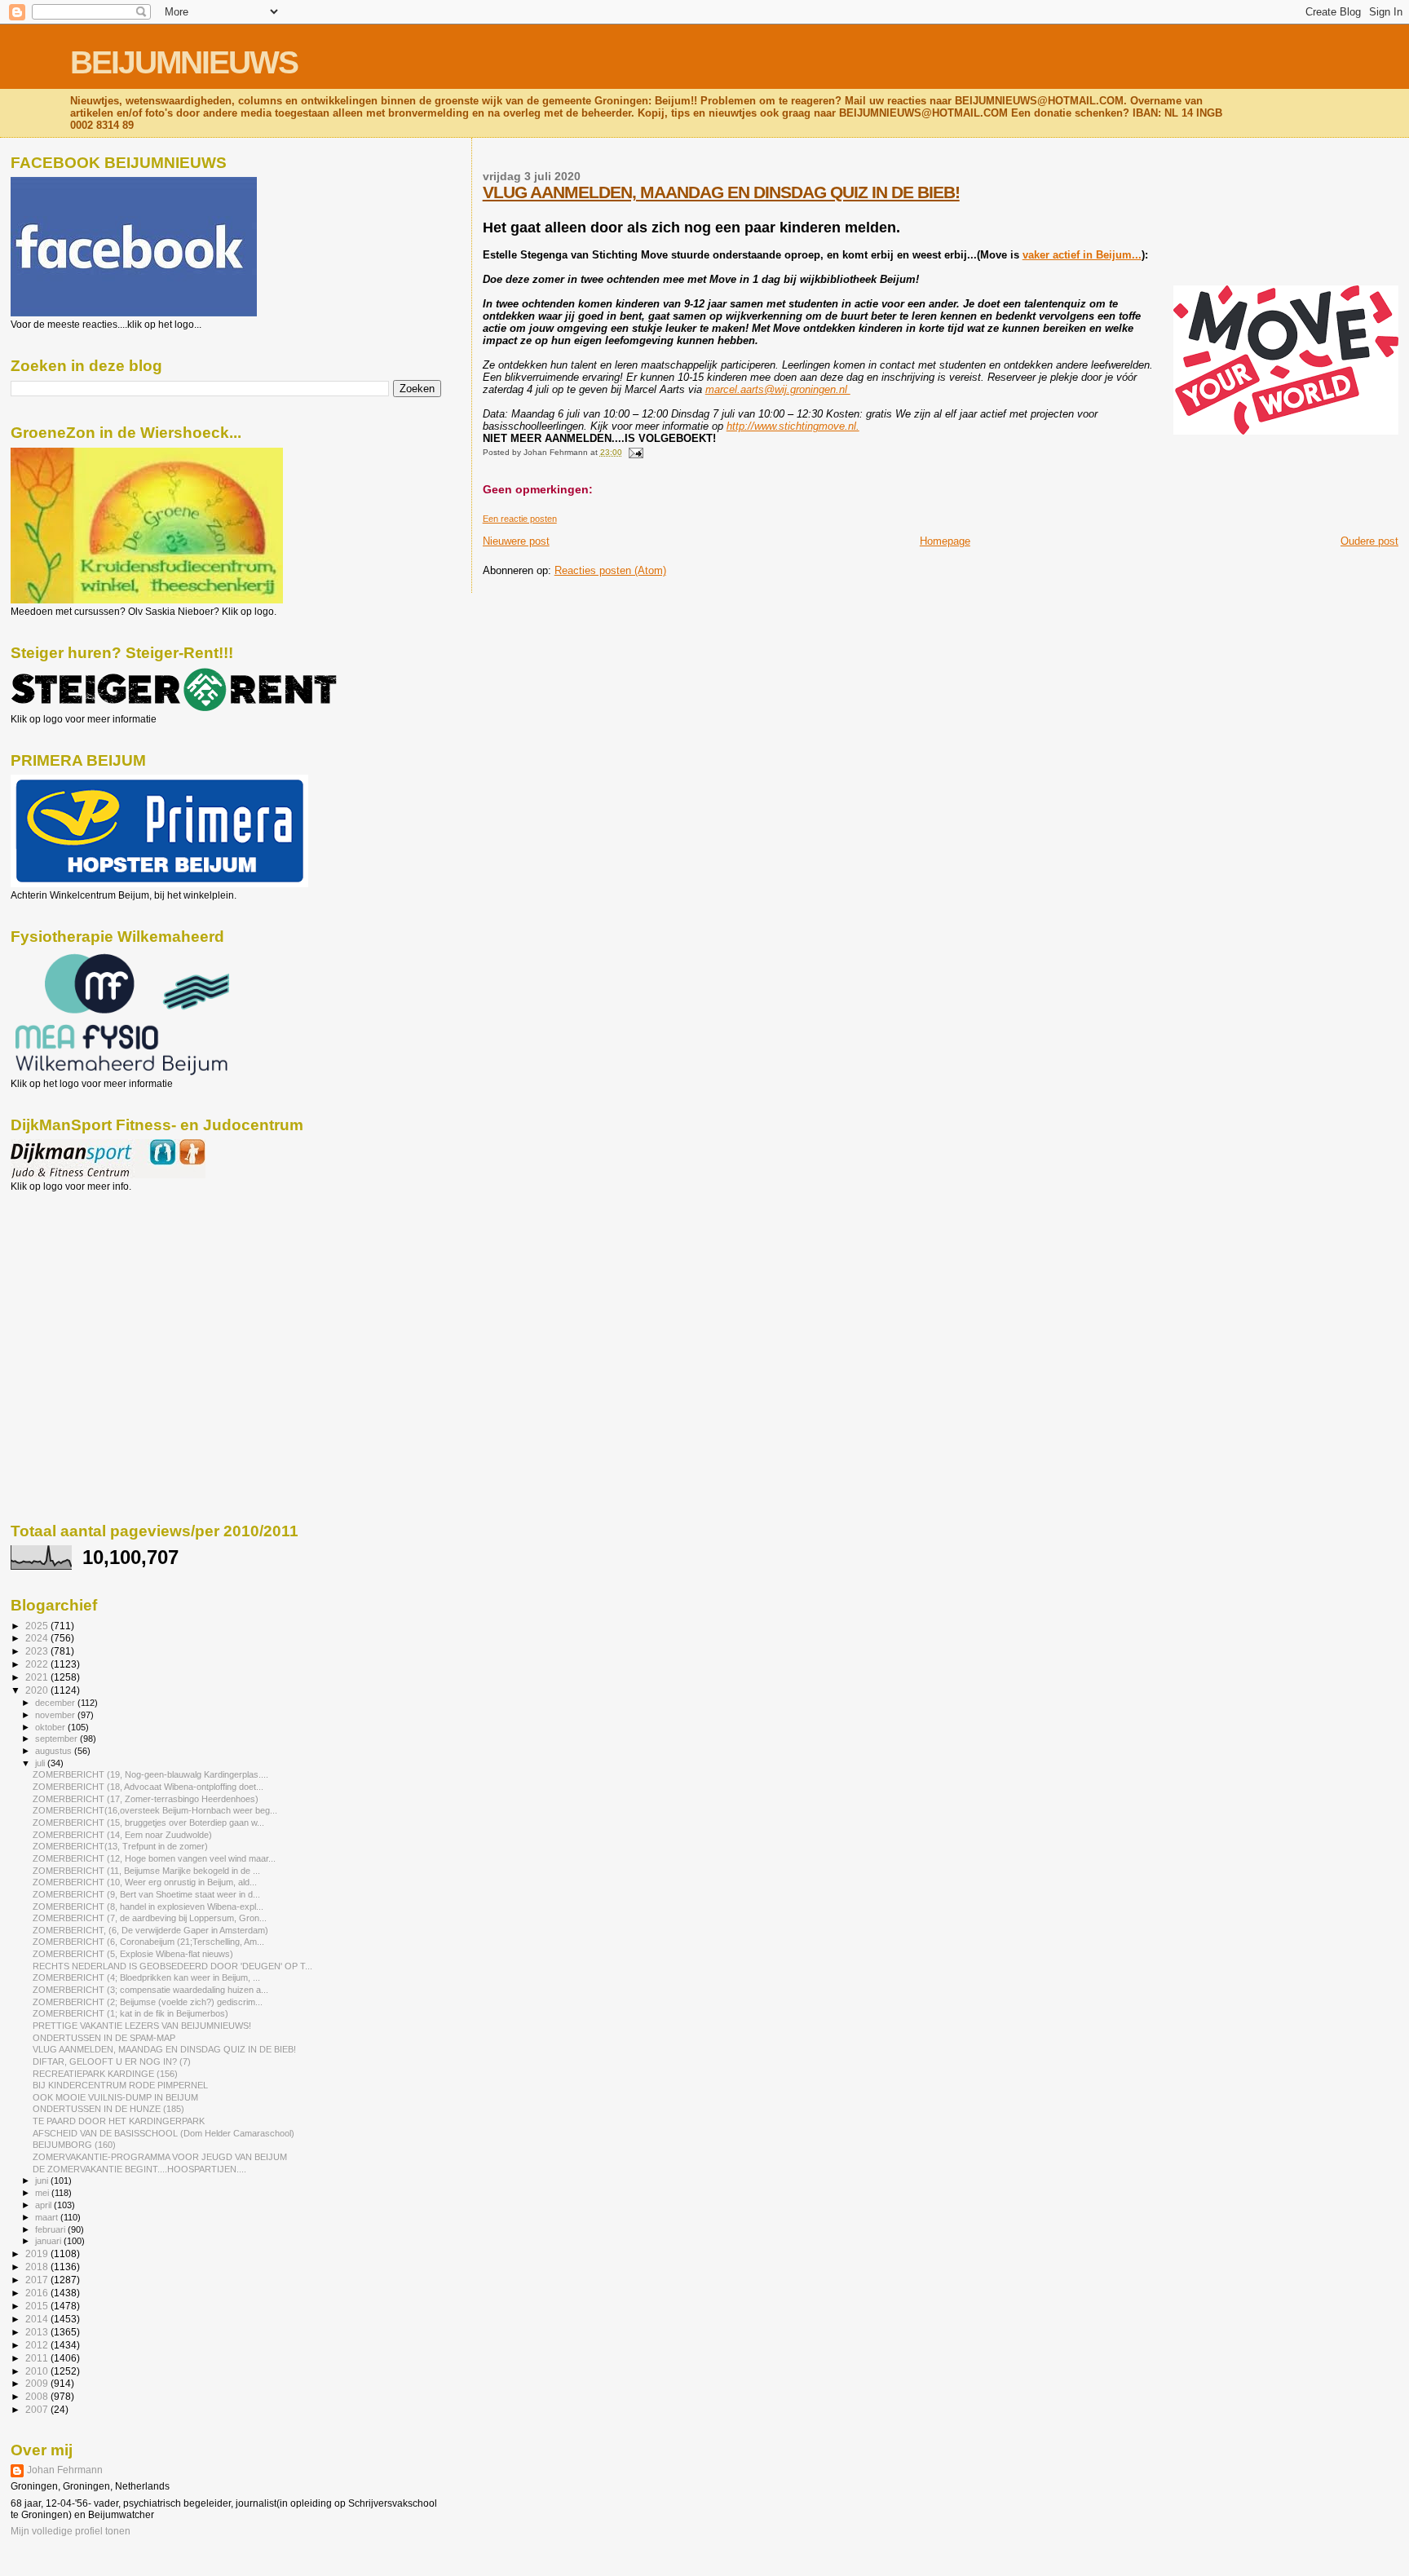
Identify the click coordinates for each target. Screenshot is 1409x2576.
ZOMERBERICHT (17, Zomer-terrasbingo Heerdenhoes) (146, 1799)
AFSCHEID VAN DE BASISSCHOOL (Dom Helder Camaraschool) (163, 2133)
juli (41, 1763)
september (57, 1739)
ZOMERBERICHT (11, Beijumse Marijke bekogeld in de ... (146, 1871)
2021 (38, 1677)
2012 (38, 2345)
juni (43, 2181)
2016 (38, 2293)
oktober (51, 1727)
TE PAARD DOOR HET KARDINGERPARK (119, 2121)
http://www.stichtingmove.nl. (793, 426)
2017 (38, 2280)
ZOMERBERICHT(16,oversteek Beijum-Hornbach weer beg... (155, 1810)
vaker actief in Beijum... (1082, 255)
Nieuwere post (516, 541)
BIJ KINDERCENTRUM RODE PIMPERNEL (120, 2085)
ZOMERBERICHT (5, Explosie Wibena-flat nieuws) (133, 1954)
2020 (38, 1690)
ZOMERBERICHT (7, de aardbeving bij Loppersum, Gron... (150, 1918)
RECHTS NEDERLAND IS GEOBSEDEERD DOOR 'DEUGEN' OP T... (172, 1966)
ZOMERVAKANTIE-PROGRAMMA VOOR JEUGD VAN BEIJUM (160, 2157)
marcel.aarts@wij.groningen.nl (778, 389)
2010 (38, 2371)
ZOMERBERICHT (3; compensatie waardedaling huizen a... (150, 1990)
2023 (38, 1651)
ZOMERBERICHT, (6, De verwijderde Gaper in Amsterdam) (150, 1930)
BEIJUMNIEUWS (184, 62)
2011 (38, 2358)
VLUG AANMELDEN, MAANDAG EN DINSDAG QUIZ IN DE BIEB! (721, 192)
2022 (38, 1664)
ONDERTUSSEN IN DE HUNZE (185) (108, 2109)
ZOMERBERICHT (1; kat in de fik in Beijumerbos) (130, 2013)
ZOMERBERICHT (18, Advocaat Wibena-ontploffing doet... (148, 1787)
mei (43, 2193)
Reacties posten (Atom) (610, 570)
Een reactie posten (520, 519)
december (56, 1703)
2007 (38, 2409)
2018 (38, 2267)
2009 (38, 2383)
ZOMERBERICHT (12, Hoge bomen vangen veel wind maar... (154, 1858)
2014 (38, 2319)
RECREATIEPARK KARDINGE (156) (105, 2074)
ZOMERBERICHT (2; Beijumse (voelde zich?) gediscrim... (148, 2002)
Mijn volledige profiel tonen (71, 2531)
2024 (38, 1638)
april (44, 2205)
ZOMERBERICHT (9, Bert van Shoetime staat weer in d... (146, 1894)
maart (48, 2217)
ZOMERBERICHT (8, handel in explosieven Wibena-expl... (148, 1907)
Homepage (945, 541)
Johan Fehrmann (65, 2470)
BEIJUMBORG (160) (74, 2145)
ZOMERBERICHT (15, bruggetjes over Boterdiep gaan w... (148, 1823)
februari (51, 2229)
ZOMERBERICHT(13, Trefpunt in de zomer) (120, 1846)
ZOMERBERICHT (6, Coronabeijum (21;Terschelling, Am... (148, 1942)
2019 (38, 2253)
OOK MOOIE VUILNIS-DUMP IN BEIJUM (115, 2097)
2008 (38, 2396)
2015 (38, 2306)
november (56, 1715)
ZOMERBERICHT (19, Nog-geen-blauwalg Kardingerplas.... (150, 1774)
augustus (55, 1751)
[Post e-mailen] (634, 452)
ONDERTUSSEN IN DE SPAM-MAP (104, 2038)
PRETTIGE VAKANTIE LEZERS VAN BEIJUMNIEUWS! (142, 2026)
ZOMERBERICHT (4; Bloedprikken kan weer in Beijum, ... (146, 1977)
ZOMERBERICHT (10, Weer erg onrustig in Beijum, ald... (145, 1882)
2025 (38, 1626)
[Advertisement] (84, 1280)
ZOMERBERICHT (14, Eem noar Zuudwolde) (122, 1835)
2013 (38, 2332)
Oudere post (1369, 541)
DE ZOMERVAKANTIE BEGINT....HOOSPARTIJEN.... (139, 2169)
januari (49, 2241)
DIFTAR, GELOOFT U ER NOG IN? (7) (112, 2061)
